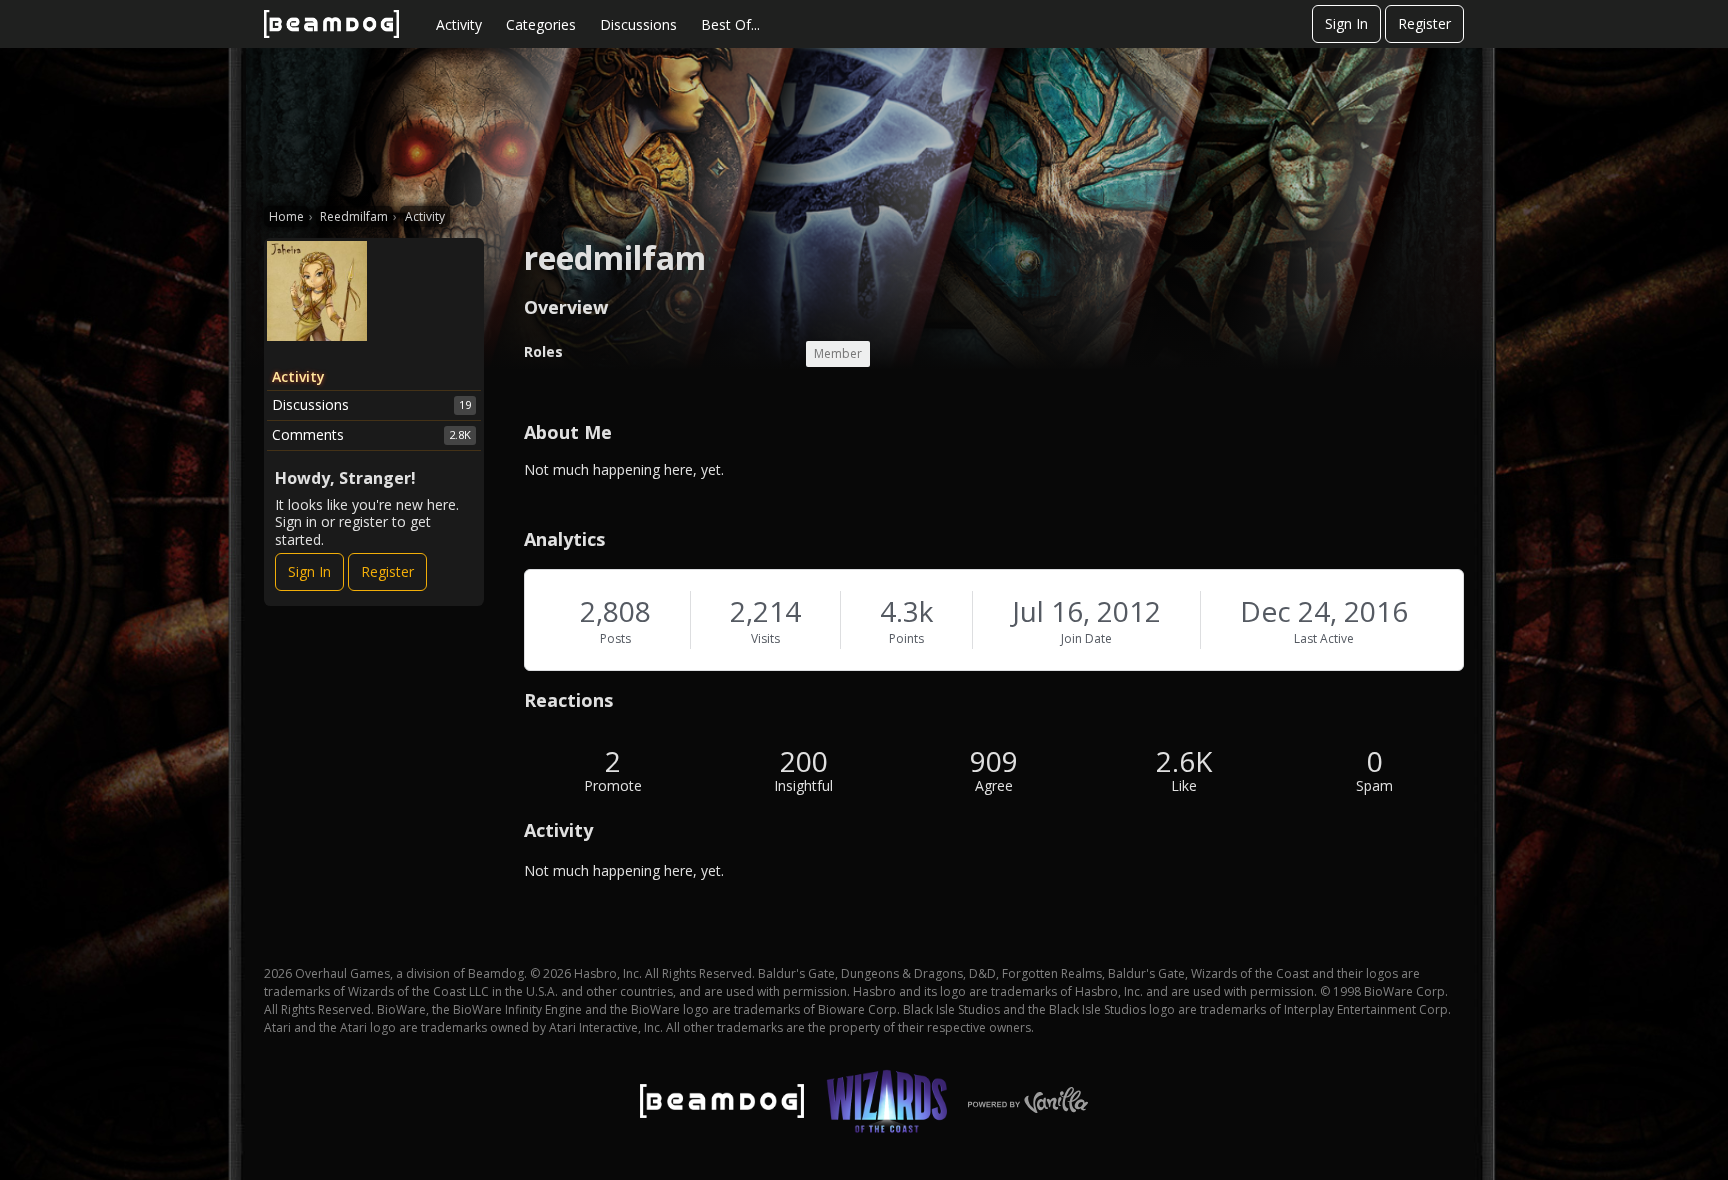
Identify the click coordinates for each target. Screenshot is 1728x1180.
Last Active (1324, 638)
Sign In (1346, 23)
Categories (541, 24)
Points (906, 638)
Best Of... (730, 24)
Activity (459, 24)
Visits (765, 638)
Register (1424, 23)
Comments (371, 434)
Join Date (1086, 638)
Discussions (638, 24)
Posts (615, 638)
